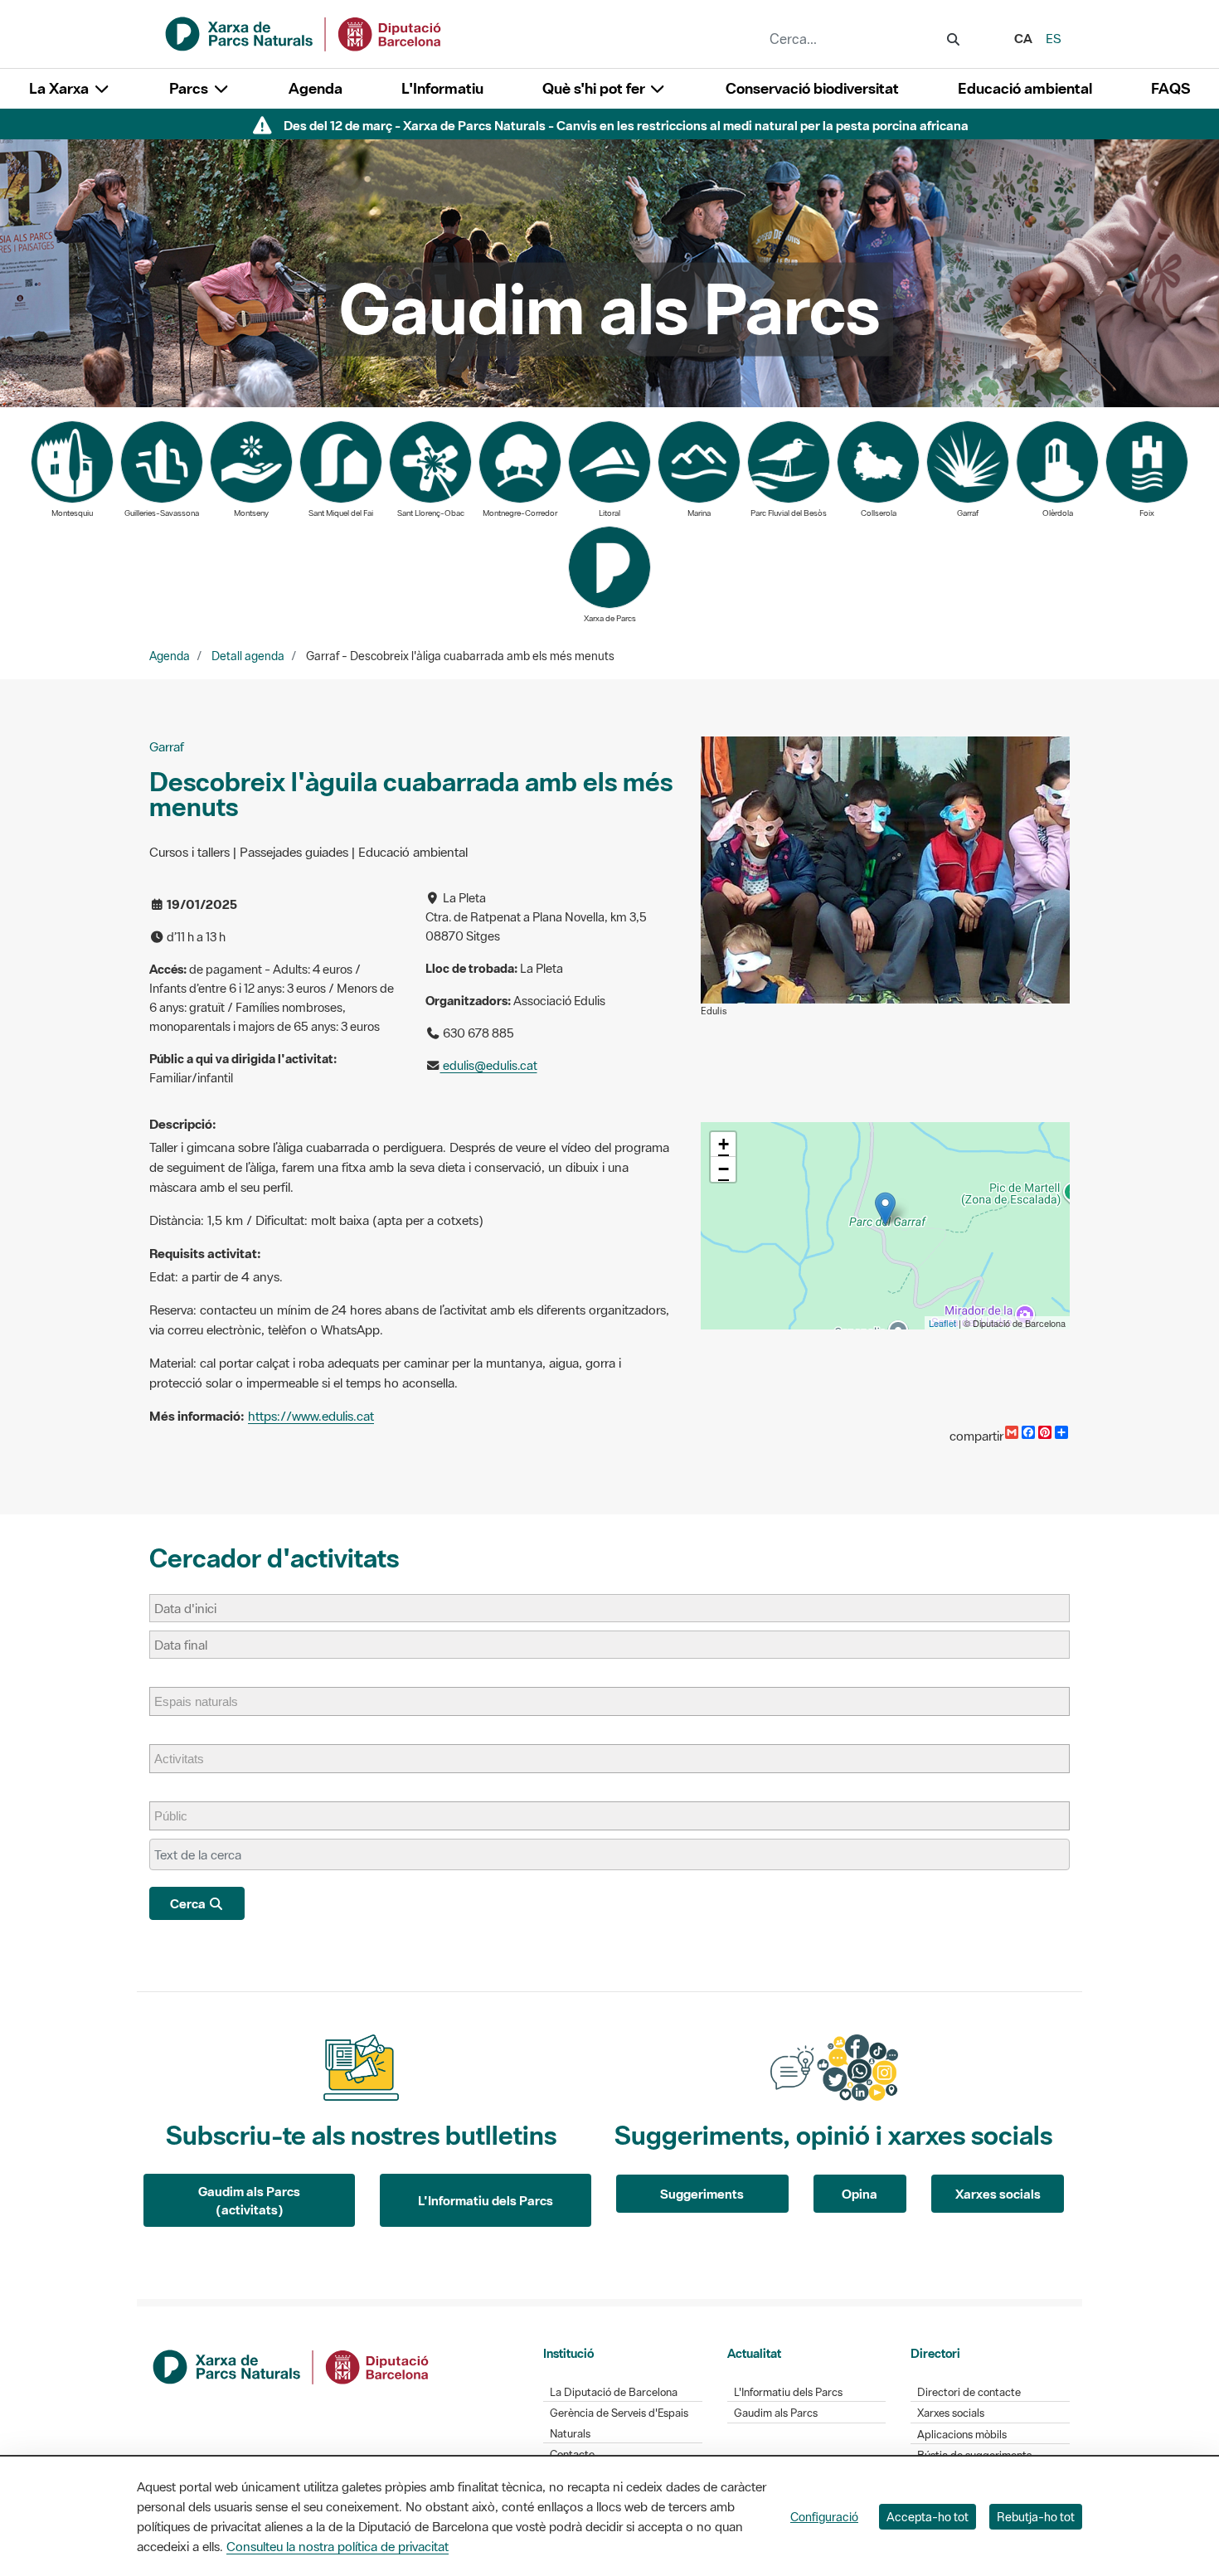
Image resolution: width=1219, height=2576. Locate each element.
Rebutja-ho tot (1036, 2517)
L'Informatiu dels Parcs (486, 2200)
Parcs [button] (190, 88)
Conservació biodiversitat (812, 88)
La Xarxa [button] (61, 88)
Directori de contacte (969, 2392)
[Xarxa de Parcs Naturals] (304, 32)
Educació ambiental (1025, 88)
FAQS (1170, 88)
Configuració (824, 2517)
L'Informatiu (442, 88)
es (1054, 38)
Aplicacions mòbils (962, 2435)
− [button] (724, 1169)
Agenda (316, 88)
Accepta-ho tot (928, 2517)
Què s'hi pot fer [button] (595, 88)
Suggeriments (702, 2194)
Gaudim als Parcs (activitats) (249, 2201)
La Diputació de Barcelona (614, 2392)
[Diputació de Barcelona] (292, 2365)
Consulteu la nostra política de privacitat (338, 2546)
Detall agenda (248, 656)
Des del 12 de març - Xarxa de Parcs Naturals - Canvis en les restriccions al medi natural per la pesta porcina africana (626, 125)
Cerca (189, 1903)
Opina (860, 2194)
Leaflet (942, 1323)
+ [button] (724, 1144)
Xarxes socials (998, 2194)
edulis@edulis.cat (489, 1065)
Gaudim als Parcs (776, 2413)
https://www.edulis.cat (311, 1416)
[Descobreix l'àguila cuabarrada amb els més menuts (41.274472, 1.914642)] (885, 1209)
